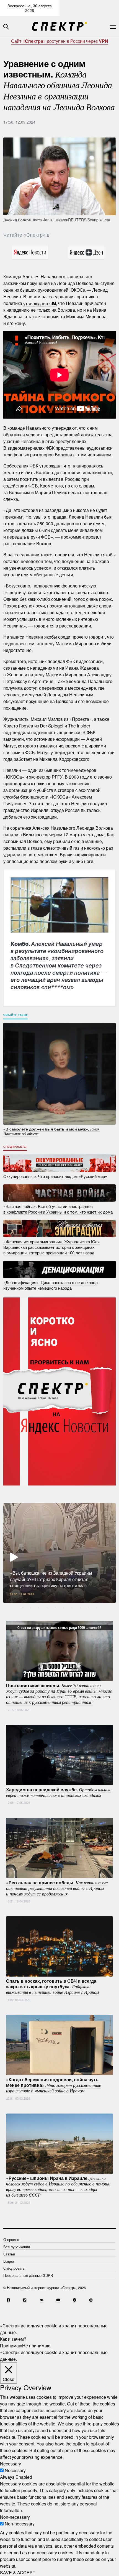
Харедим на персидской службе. (59, 1792)
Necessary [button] (11, 2464)
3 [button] (39, 1607)
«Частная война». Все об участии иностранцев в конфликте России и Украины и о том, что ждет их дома (58, 1209)
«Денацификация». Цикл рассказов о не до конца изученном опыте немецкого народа (51, 1285)
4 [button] (47, 1607)
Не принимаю (36, 2346)
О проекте (12, 2239)
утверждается (37, 303)
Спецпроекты (15, 1147)
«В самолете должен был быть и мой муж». (51, 1131)
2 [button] (30, 1607)
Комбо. (59, 965)
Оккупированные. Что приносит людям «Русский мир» (55, 1176)
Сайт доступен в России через (60, 41)
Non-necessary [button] (15, 2517)
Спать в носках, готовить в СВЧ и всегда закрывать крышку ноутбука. (52, 1986)
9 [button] (89, 1607)
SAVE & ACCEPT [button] (18, 2573)
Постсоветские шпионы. (59, 1694)
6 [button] (64, 1607)
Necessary (15, 2470)
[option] (59, 1553)
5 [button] (55, 1607)
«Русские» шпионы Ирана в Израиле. (58, 2186)
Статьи (9, 2254)
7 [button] (72, 1607)
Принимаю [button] (11, 2346)
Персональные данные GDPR (28, 2275)
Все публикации (17, 2247)
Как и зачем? (13, 2339)
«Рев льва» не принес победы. (57, 1888)
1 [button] (22, 1607)
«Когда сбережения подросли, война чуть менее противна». (54, 2085)
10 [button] (97, 1607)
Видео (9, 2261)
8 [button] (80, 1607)
